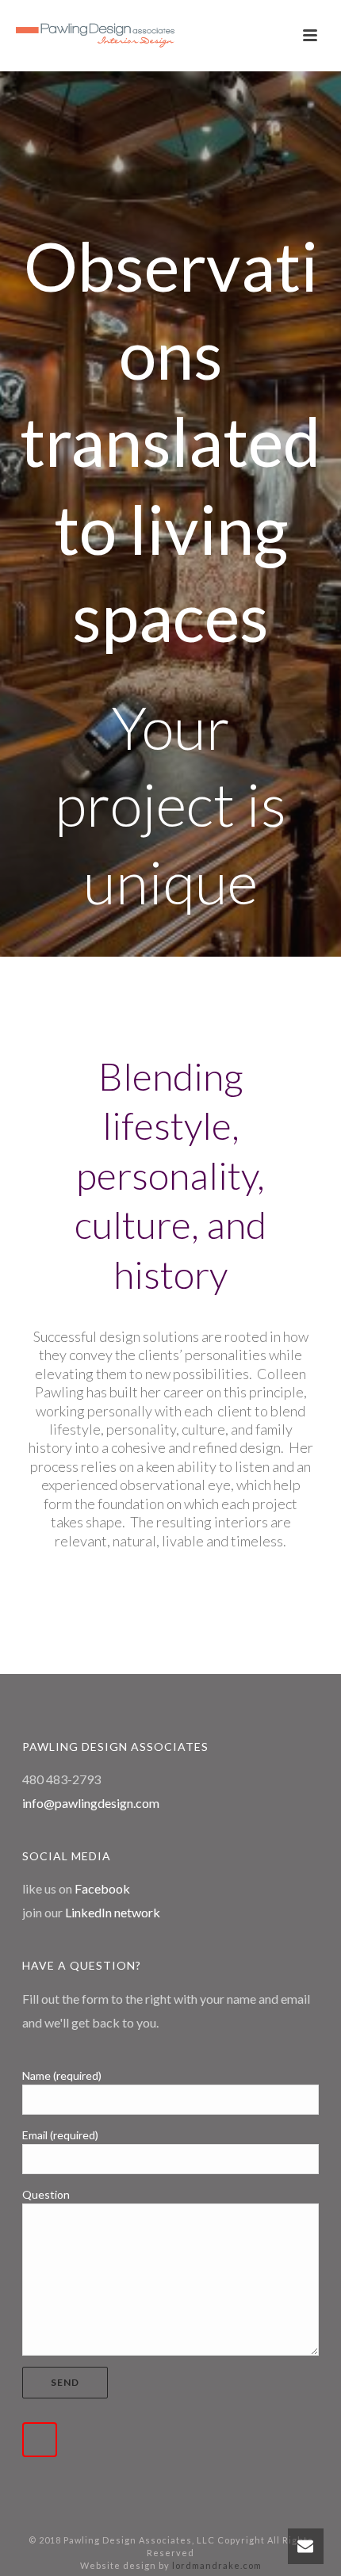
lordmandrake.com (217, 2565)
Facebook (102, 1888)
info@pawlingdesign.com (91, 1803)
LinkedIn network (113, 1912)
